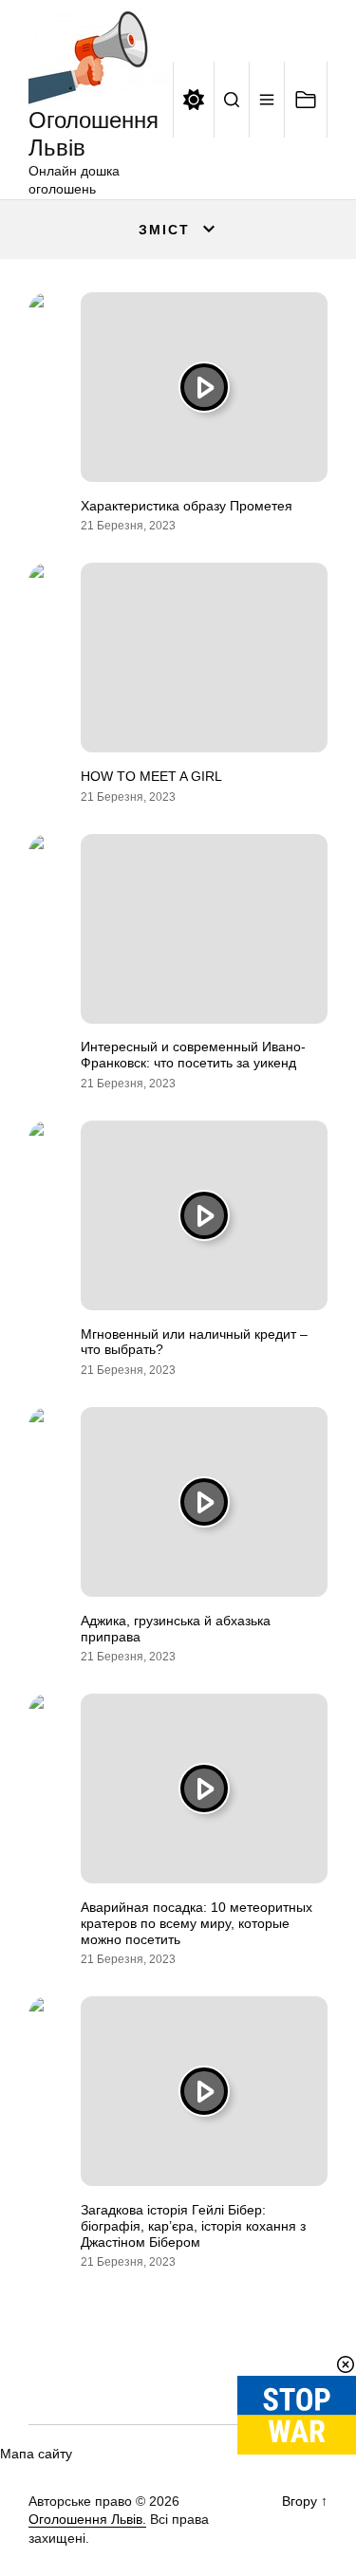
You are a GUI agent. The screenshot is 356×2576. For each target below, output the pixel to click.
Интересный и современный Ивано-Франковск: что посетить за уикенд (193, 1055)
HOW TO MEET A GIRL (151, 776)
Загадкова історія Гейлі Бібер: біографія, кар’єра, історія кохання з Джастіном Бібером (193, 2226)
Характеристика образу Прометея (187, 506)
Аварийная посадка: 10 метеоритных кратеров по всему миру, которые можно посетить (197, 1923)
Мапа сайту (36, 2454)
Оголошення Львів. (87, 2519)
